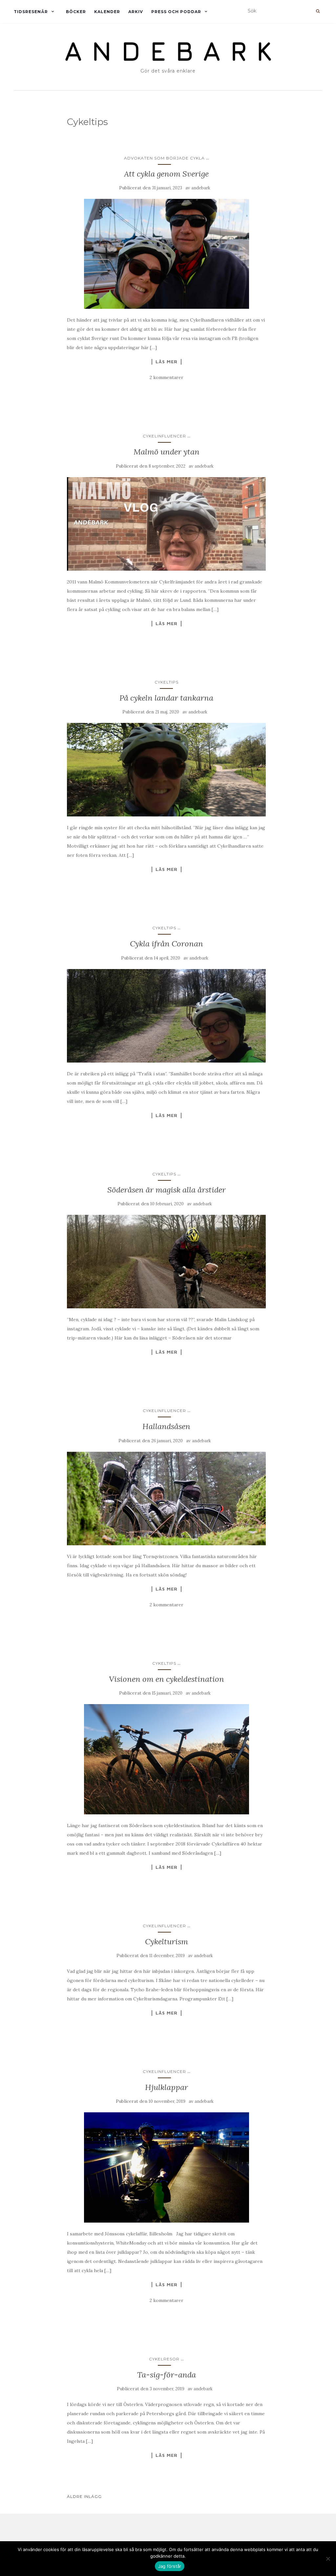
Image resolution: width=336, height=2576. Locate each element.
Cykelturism (167, 1942)
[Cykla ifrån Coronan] (167, 1016)
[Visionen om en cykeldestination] (167, 1759)
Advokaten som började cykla (164, 158)
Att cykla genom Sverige (166, 174)
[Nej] (328, 2559)
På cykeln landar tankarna (166, 698)
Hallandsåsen (166, 1426)
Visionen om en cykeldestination (167, 1679)
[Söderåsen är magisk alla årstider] (167, 1262)
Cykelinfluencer (164, 436)
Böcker (76, 12)
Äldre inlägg (84, 2496)
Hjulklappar (167, 2087)
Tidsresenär (31, 12)
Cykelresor (164, 2359)
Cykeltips (167, 682)
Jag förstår (170, 2566)
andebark (201, 188)
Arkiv (136, 12)
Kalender (107, 12)
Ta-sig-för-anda (167, 2375)
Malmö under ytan (167, 452)
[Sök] (318, 11)
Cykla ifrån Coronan (167, 944)
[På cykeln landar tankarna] (167, 770)
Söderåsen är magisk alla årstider (167, 1190)
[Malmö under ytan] (167, 524)
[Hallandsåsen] (167, 1499)
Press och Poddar (176, 12)
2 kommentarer (167, 377)
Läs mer (167, 362)
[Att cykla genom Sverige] (167, 254)
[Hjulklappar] (167, 2167)
